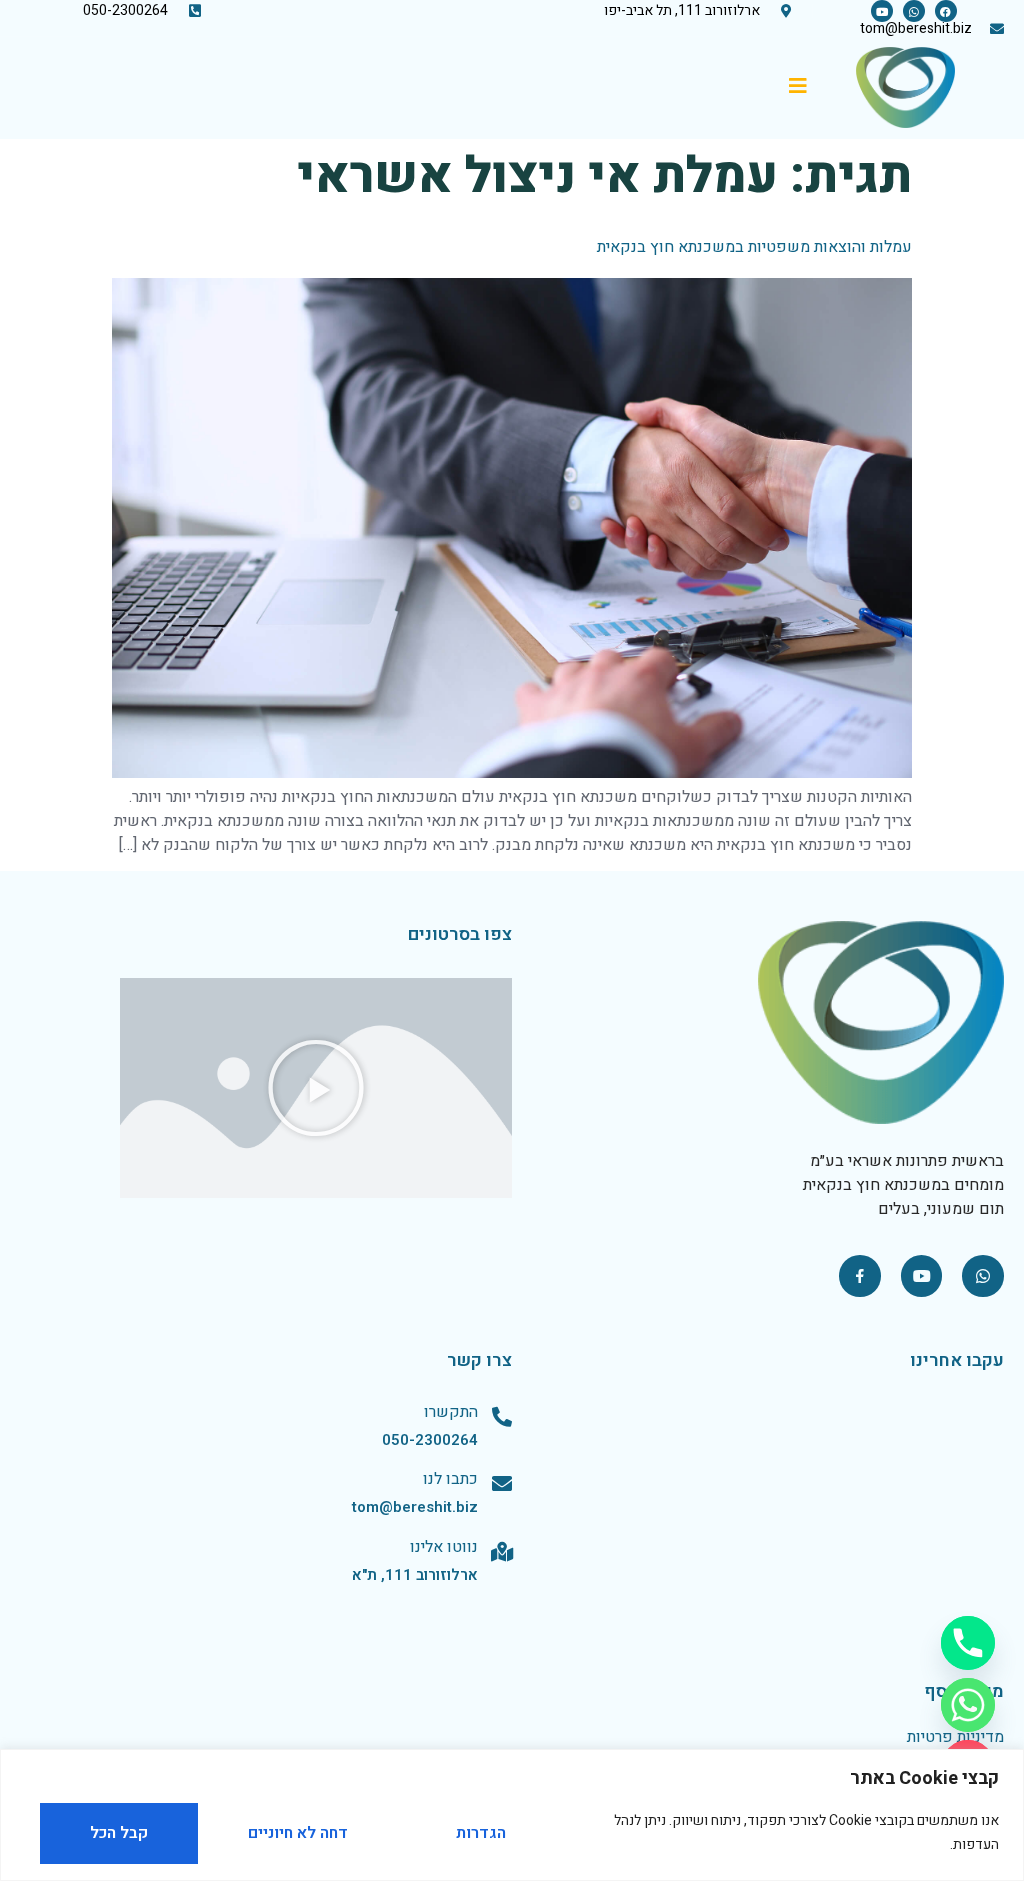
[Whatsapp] (914, 11)
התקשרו (451, 1412)
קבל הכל (119, 1833)
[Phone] (968, 1643)
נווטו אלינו (444, 1547)
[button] (316, 1088)
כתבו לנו (450, 1479)
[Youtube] (882, 11)
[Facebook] (946, 11)
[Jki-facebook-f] (860, 1276)
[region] (512, 1815)
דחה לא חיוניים (298, 1833)
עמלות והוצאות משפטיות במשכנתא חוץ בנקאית (754, 247)
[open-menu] (790, 87)
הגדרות (481, 1833)
